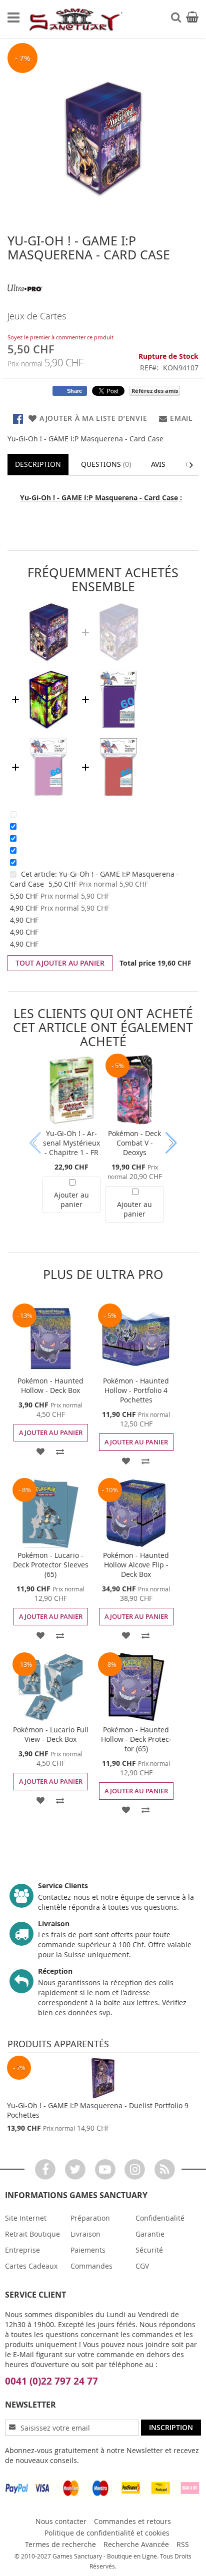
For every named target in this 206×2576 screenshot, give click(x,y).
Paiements (88, 2250)
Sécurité (149, 2250)
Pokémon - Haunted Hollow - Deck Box (50, 1385)
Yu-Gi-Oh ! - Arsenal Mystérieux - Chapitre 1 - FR (71, 1143)
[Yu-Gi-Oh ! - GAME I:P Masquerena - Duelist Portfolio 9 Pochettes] (103, 2078)
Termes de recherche (60, 2544)
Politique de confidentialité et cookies (107, 2533)
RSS (183, 2544)
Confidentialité (160, 2218)
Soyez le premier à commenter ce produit (60, 337)
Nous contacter (61, 2521)
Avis (158, 464)
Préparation (90, 2218)
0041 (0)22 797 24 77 (51, 2381)
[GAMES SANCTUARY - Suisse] (75, 19)
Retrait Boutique (32, 2234)
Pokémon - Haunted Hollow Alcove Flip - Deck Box (136, 1565)
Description (38, 464)
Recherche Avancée (136, 2544)
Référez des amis (155, 391)
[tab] (38, 464)
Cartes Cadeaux (31, 2266)
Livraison (85, 2234)
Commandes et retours (132, 2521)
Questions (105, 464)
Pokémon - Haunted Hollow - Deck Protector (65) (136, 1739)
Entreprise (22, 2250)
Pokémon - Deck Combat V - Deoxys (134, 1143)
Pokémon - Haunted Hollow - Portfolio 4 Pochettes (136, 1390)
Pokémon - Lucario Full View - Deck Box (51, 1734)
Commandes (91, 2266)
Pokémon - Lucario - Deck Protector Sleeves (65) (51, 1565)
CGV (142, 2266)
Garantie (150, 2234)
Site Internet (26, 2218)
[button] (41, 1450)
